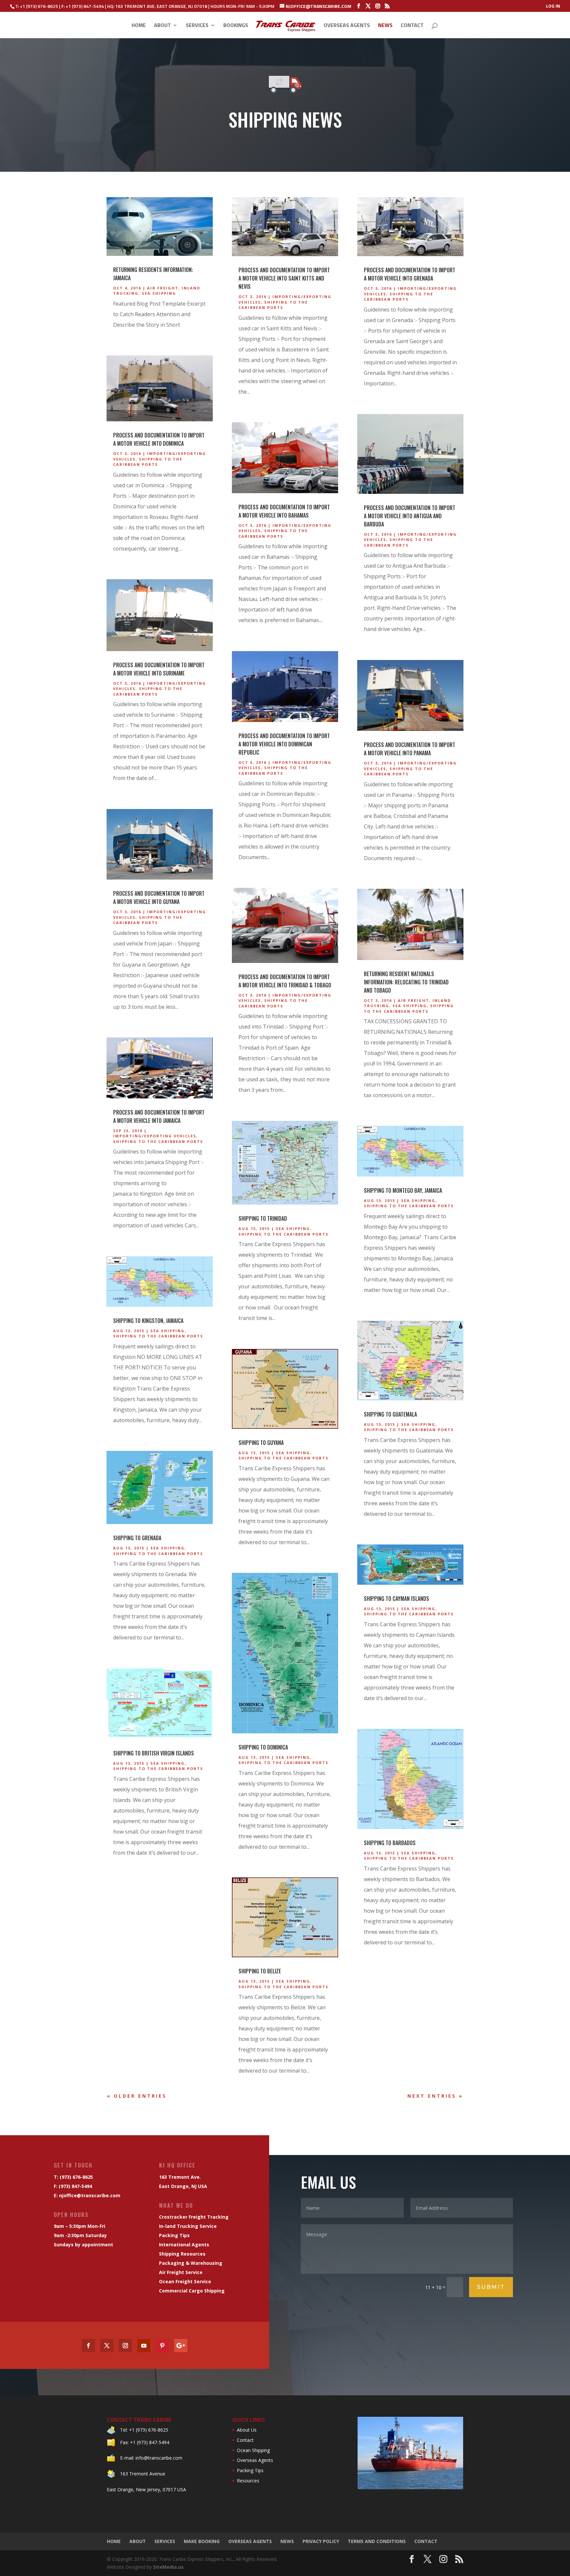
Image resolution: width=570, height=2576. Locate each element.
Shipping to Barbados (390, 1843)
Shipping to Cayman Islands (396, 1599)
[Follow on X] (107, 2346)
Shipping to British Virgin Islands (154, 1753)
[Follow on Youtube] (144, 2346)
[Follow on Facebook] (88, 2346)
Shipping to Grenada (137, 1538)
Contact (412, 26)
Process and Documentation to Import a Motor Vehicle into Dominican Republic (284, 744)
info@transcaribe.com (159, 2458)
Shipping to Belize (260, 1971)
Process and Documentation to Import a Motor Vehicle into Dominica (159, 439)
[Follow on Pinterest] (162, 2346)
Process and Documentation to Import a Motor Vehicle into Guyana (159, 898)
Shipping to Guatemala (390, 1414)
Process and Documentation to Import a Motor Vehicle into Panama (410, 749)
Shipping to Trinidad (263, 1218)
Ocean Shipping (253, 2450)
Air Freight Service (181, 2272)
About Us (247, 2430)
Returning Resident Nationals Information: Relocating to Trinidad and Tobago (406, 982)
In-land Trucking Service (188, 2226)
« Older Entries (137, 2096)
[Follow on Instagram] (125, 2346)
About (162, 26)
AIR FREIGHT (163, 288)
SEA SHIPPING (159, 293)
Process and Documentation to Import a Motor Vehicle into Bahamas (284, 511)
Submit (491, 2287)
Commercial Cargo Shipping (192, 2291)
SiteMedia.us (168, 2567)
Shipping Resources (182, 2254)
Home (139, 26)
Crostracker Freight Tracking (194, 2217)
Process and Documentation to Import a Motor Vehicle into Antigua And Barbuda (410, 516)
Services (197, 26)
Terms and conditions (377, 2541)
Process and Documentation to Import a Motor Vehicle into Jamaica (159, 1116)
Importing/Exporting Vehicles (155, 1136)
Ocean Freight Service (185, 2281)
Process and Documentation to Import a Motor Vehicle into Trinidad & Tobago (285, 981)
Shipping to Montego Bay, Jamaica (403, 1190)
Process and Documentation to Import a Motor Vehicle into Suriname (159, 669)
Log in (553, 6)
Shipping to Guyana (261, 1443)
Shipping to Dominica (263, 1747)
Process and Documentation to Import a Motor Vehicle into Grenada (410, 274)
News (385, 26)
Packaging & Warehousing (191, 2263)
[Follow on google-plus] (181, 2346)
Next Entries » (435, 2096)
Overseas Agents (347, 26)
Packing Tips (174, 2235)
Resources (248, 2481)
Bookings (236, 26)
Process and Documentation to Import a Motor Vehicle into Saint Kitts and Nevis (284, 278)
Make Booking (202, 2541)
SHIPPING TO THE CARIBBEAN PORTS (148, 462)
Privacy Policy (321, 2541)
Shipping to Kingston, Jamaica (148, 1321)
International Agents (184, 2245)
